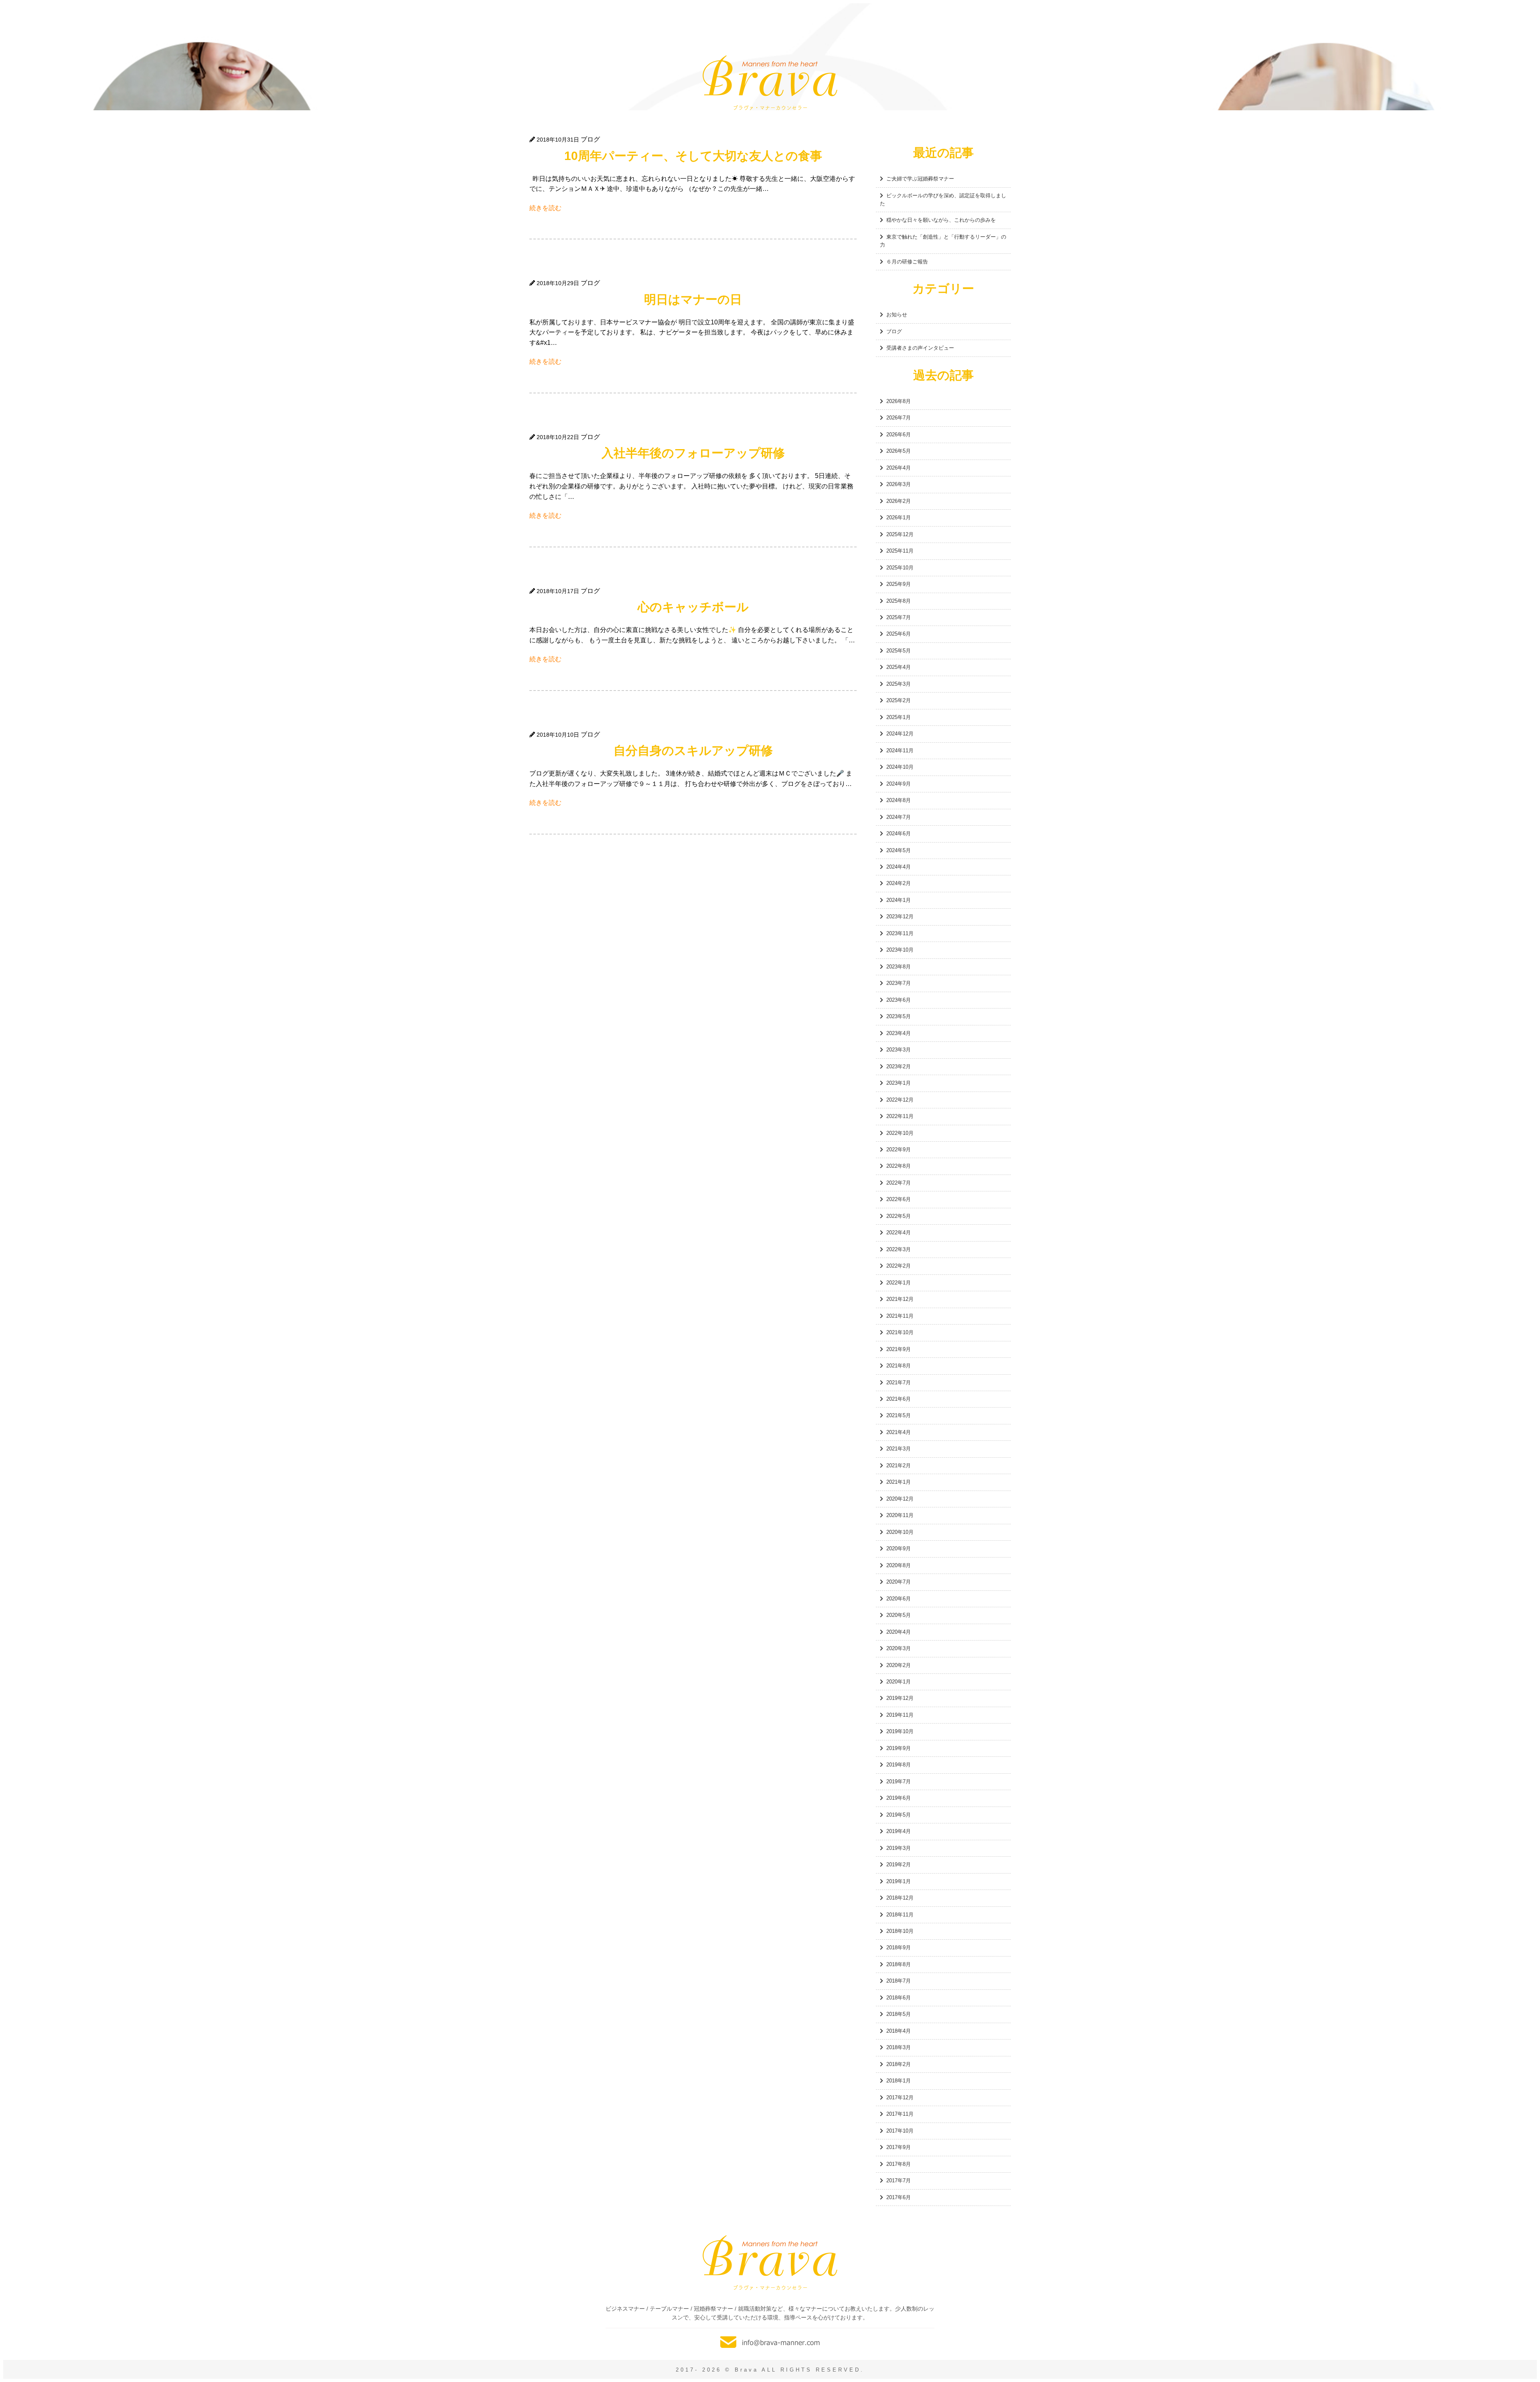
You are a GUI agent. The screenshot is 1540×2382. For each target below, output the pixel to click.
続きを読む (545, 208)
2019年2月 (899, 1864)
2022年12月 (900, 1100)
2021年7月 (899, 1382)
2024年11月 (900, 750)
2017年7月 (899, 2180)
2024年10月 (900, 767)
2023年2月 (899, 1066)
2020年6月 (899, 1599)
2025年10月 (900, 568)
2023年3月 (899, 1050)
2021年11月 (900, 1316)
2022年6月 (899, 1199)
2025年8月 (899, 601)
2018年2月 (899, 2064)
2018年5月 (899, 2014)
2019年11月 (900, 1715)
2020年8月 (899, 1565)
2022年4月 (899, 1233)
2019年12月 (900, 1698)
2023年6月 (899, 1000)
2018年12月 (900, 1898)
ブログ (894, 331)
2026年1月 (899, 518)
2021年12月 (900, 1299)
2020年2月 (899, 1665)
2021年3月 (899, 1449)
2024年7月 (899, 817)
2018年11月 (900, 1915)
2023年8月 (899, 967)
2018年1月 (899, 2081)
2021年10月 (900, 1332)
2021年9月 (899, 1349)
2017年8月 (899, 2164)
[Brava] (770, 83)
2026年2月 (899, 501)
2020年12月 (900, 1499)
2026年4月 (899, 468)
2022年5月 (899, 1216)
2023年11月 (900, 933)
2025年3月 (899, 684)
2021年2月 (899, 1465)
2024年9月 (899, 784)
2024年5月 (899, 850)
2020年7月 (899, 1582)
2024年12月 (900, 734)
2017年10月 (900, 2131)
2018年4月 (899, 2031)
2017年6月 (899, 2197)
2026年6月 (899, 434)
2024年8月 (899, 800)
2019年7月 (899, 1781)
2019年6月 (899, 1798)
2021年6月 (899, 1399)
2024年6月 (899, 833)
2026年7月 (899, 418)
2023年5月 (899, 1016)
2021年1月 (899, 1482)
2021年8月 (899, 1366)
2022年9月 (899, 1149)
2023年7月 (899, 983)
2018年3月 (899, 2047)
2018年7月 (899, 1981)
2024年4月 (899, 867)
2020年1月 (899, 1682)
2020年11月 (900, 1515)
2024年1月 (899, 900)
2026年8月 (899, 401)
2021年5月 (899, 1415)
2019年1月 (899, 1881)
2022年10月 (900, 1133)
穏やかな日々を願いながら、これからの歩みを (941, 220)
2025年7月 (899, 617)
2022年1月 (899, 1283)
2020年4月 (899, 1632)
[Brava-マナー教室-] (770, 2263)
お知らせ (897, 315)
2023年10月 (900, 950)
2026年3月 (899, 484)
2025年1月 (899, 717)
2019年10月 (900, 1731)
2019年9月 (899, 1748)
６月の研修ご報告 (907, 262)
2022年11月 (900, 1116)
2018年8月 (899, 1964)
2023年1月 (899, 1083)
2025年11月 (900, 551)
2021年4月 (899, 1432)
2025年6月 (899, 634)
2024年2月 (899, 883)
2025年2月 (899, 700)
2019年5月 (899, 1815)
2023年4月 (899, 1033)
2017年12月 (900, 2097)
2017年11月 (900, 2114)
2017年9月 (899, 2147)
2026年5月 (899, 451)
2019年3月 (899, 1848)
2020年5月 (899, 1615)
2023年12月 (900, 917)
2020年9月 (899, 1549)
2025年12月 (900, 534)
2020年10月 (900, 1532)
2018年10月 (900, 1931)
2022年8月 (899, 1166)
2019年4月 (899, 1831)
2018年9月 (899, 1948)
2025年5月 (899, 651)
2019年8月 (899, 1765)
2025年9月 (899, 584)
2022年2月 (899, 1266)
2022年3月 (899, 1249)
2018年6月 (899, 1998)
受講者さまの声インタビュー (920, 348)
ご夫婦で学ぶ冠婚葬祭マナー (920, 179)
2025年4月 (899, 667)
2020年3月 (899, 1648)
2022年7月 (899, 1183)
